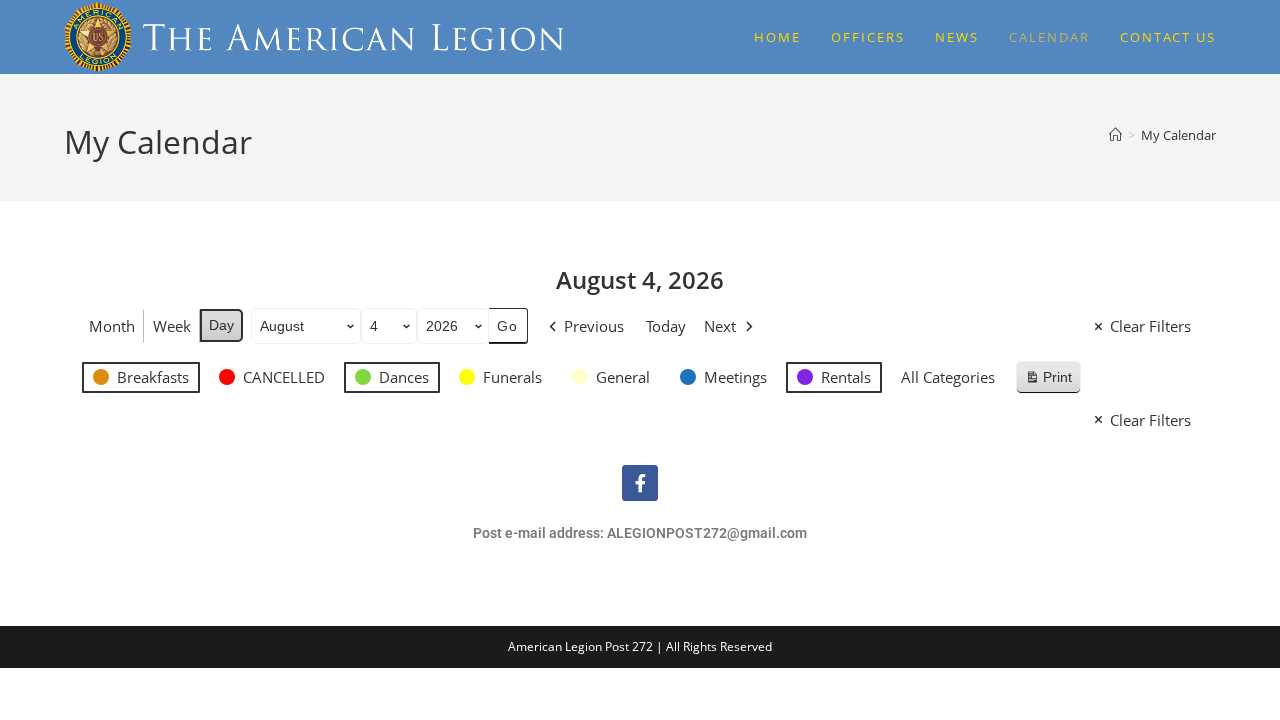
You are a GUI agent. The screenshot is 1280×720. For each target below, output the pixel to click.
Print (1048, 381)
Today (666, 326)
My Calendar (1178, 135)
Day (221, 325)
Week (172, 326)
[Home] (1115, 135)
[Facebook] (640, 483)
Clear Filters (1150, 326)
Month (112, 326)
